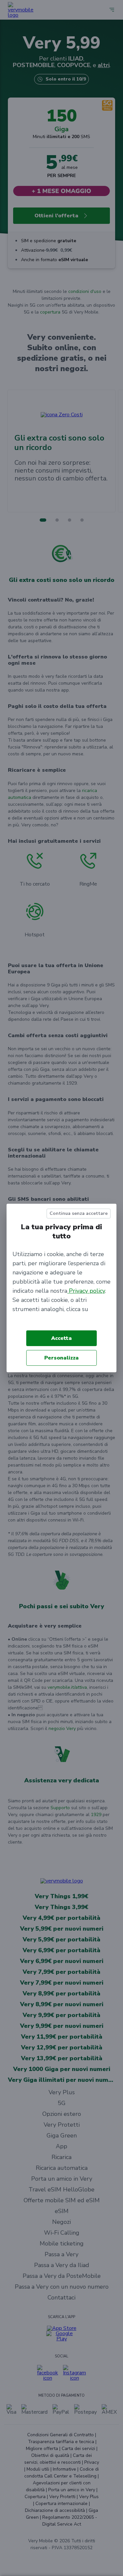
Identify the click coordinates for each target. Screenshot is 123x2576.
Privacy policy (86, 1291)
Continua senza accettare (79, 1213)
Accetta (61, 1338)
